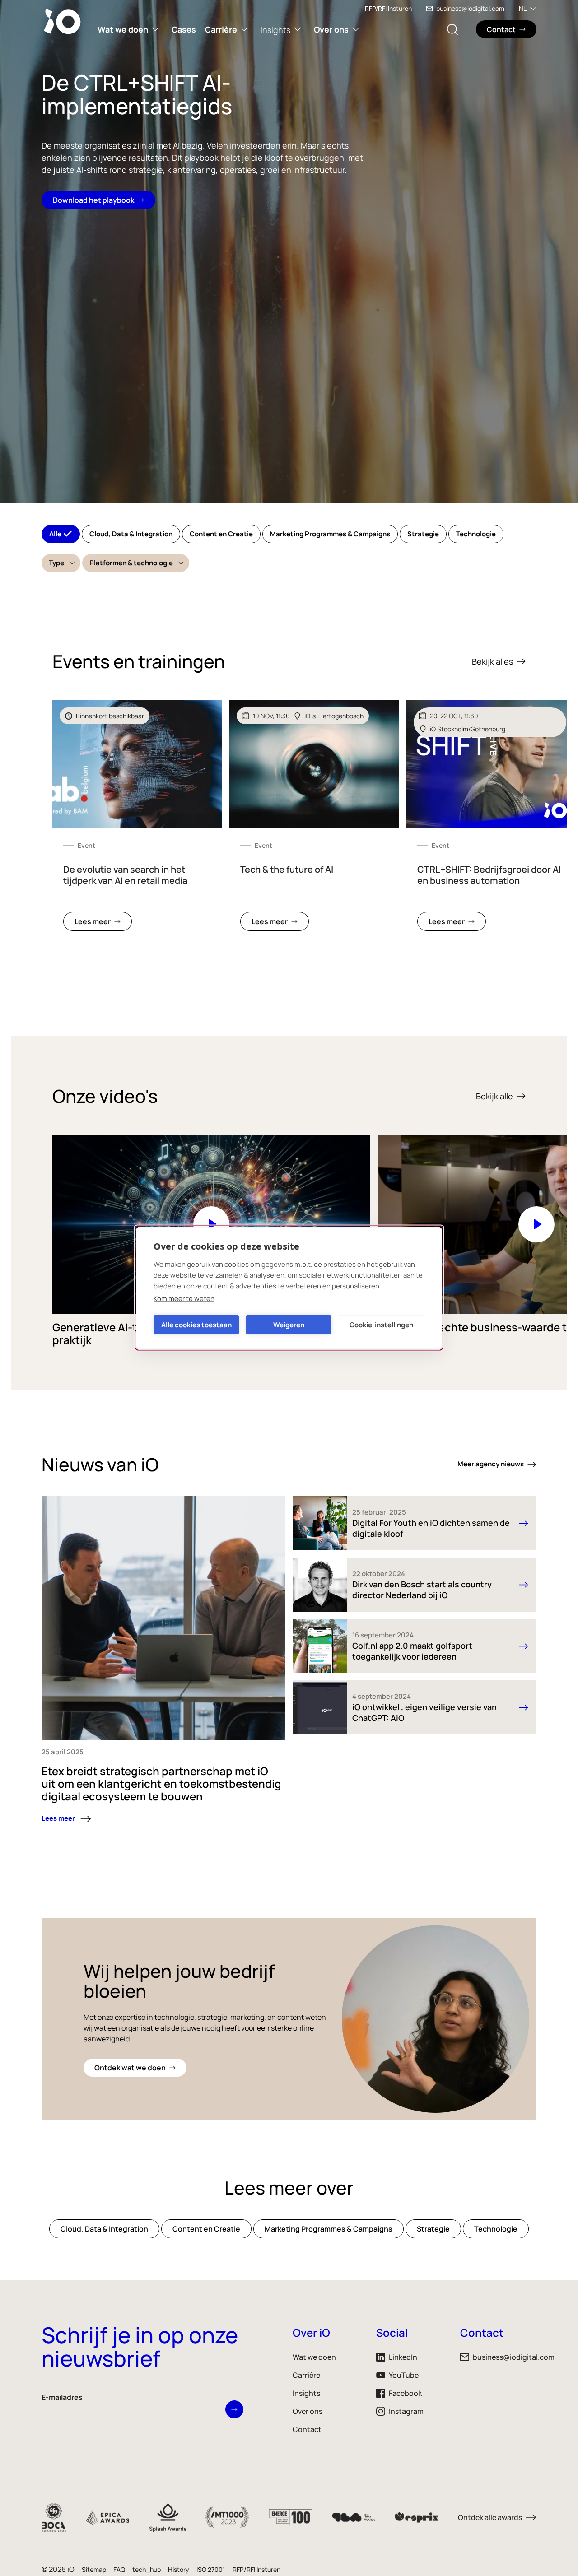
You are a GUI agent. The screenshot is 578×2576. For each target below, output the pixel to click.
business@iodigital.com (470, 8)
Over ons (331, 29)
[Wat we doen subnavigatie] (155, 29)
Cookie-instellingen (381, 1324)
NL (523, 8)
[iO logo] (64, 21)
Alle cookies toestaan (196, 1324)
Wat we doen (123, 29)
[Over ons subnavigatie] (356, 29)
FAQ (119, 2569)
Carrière (221, 29)
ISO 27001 (211, 2569)
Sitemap (94, 2569)
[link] (137, 821)
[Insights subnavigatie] (298, 29)
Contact (307, 2429)
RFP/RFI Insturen (388, 8)
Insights (275, 30)
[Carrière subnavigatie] (244, 29)
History (179, 2569)
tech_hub (147, 2569)
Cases (184, 29)
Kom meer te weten (184, 1299)
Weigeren (289, 1324)
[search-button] (452, 29)
